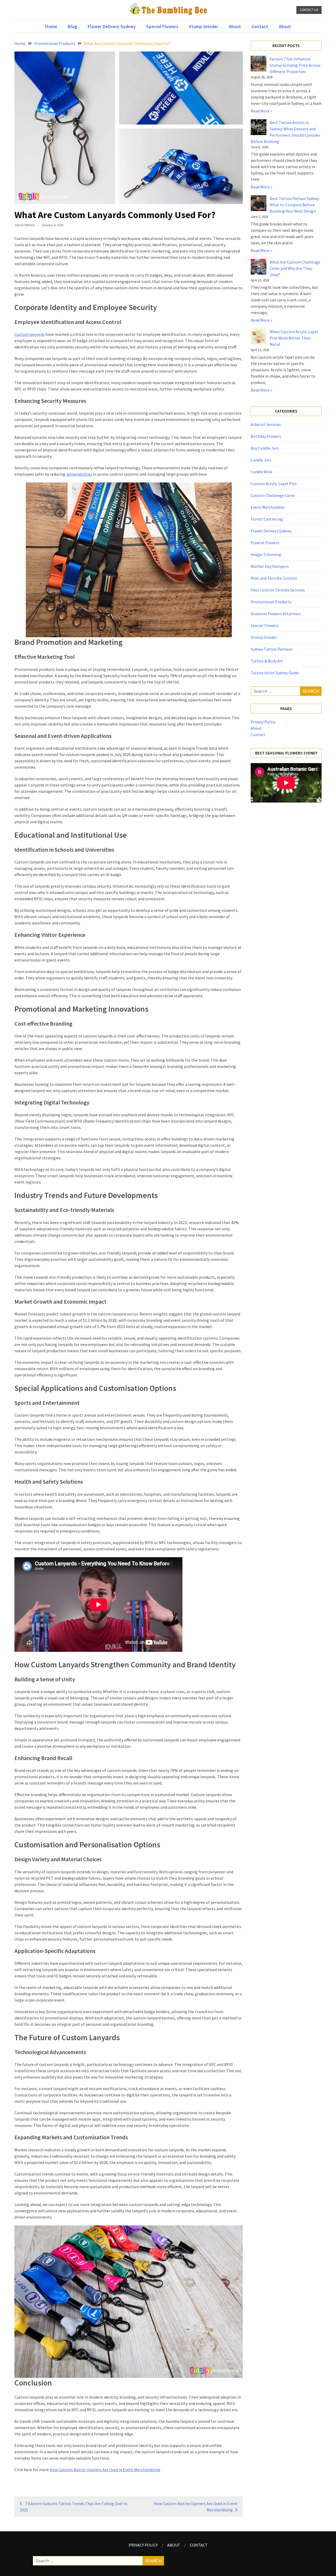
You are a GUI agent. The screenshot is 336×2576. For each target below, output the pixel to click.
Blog (72, 26)
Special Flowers (162, 26)
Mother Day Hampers (270, 566)
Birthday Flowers (266, 436)
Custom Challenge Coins (273, 495)
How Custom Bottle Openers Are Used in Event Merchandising (105, 2470)
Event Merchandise (268, 507)
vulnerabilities (79, 474)
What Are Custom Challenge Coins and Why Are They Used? (295, 268)
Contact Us (309, 10)
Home (51, 26)
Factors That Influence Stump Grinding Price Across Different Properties (295, 65)
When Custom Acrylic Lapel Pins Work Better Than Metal (294, 338)
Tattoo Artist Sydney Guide (275, 673)
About (235, 26)
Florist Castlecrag (267, 519)
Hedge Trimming (266, 554)
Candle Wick (261, 472)
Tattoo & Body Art (267, 661)
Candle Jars (261, 460)
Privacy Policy (263, 722)
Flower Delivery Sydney (112, 26)
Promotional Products (271, 602)
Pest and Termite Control (274, 578)
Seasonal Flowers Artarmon (276, 614)
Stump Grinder (203, 26)
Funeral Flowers (265, 543)
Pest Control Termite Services (278, 590)
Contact (260, 26)
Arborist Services (266, 424)
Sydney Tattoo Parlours (272, 649)
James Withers (25, 225)
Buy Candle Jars (265, 448)
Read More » (261, 111)
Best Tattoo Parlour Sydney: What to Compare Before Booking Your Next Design (295, 205)
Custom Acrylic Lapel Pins (274, 484)
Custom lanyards (30, 334)
